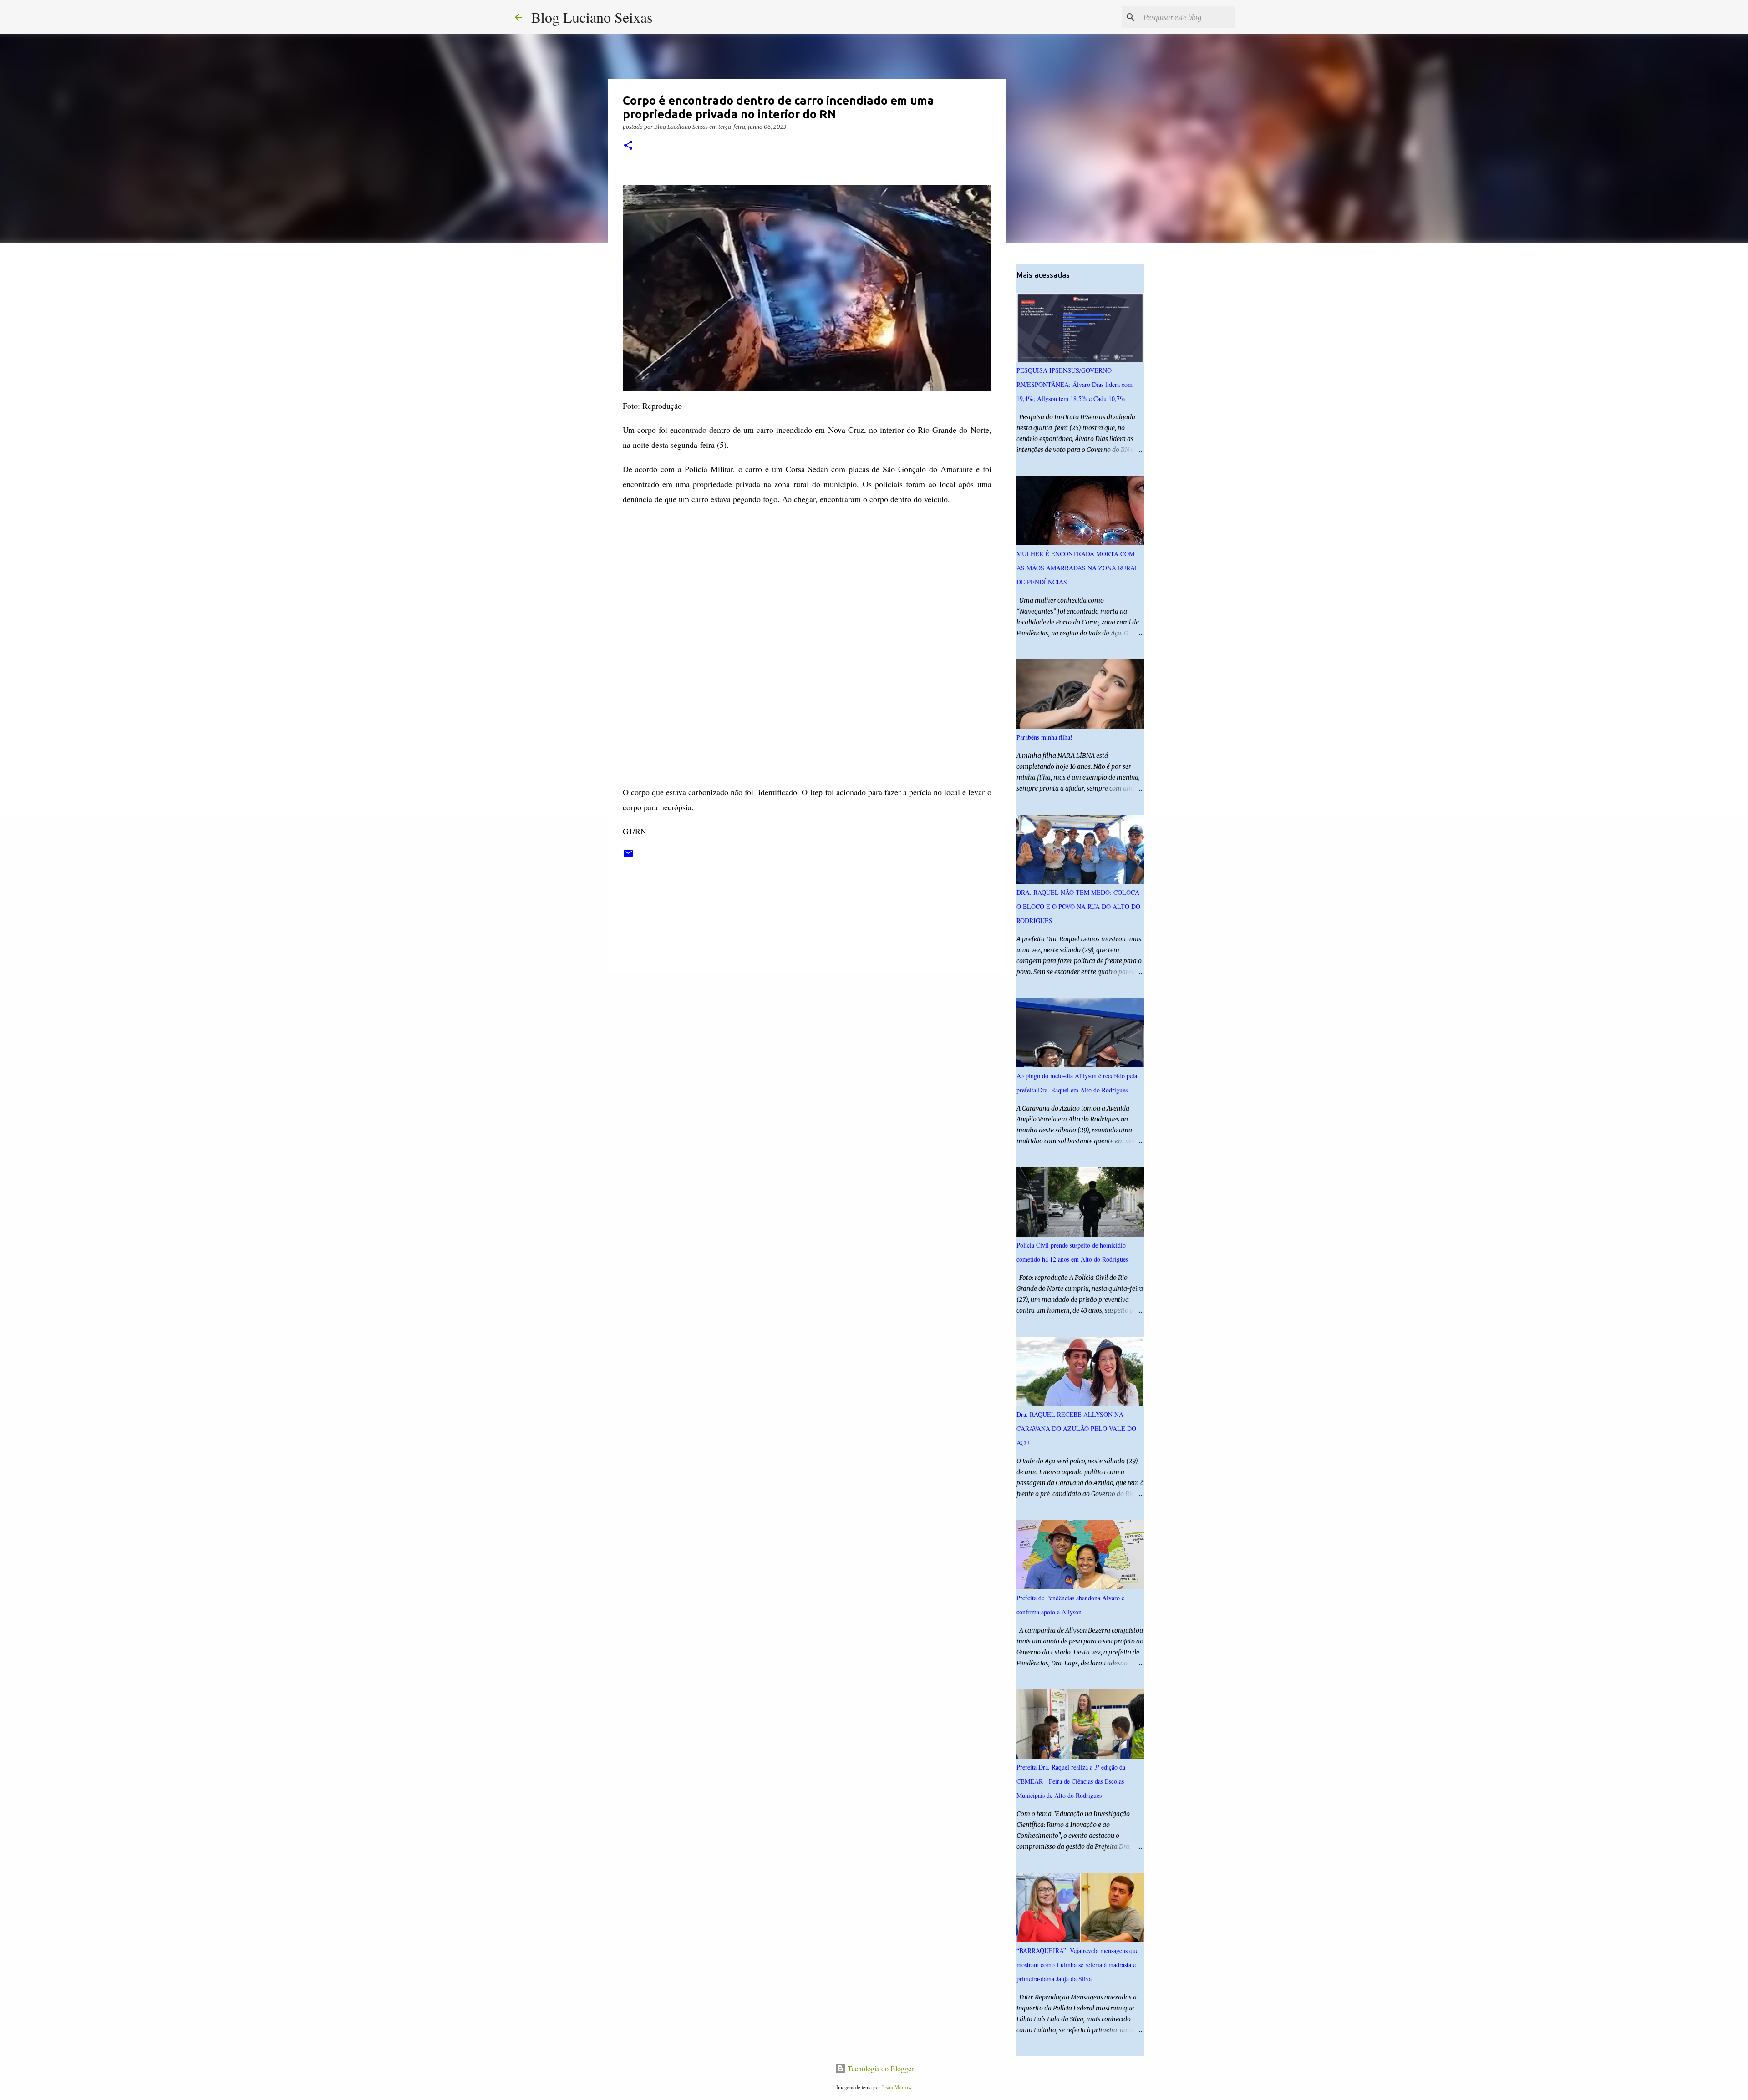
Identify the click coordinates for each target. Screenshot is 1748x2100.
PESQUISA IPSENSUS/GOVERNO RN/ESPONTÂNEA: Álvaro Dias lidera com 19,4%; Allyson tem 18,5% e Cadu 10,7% (1075, 384)
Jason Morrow (897, 2087)
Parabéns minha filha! (1044, 737)
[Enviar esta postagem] (628, 857)
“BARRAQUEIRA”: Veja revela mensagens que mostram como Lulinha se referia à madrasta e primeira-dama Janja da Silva (1077, 1965)
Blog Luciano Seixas (592, 17)
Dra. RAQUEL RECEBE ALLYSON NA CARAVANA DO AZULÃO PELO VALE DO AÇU (1076, 1428)
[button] (628, 146)
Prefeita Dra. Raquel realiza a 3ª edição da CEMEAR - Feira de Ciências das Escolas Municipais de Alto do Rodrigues (1071, 1781)
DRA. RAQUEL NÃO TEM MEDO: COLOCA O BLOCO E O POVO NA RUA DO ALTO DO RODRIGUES (1078, 906)
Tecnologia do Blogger (880, 2068)
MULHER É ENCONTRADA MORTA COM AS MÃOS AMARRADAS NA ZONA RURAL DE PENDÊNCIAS (1078, 568)
